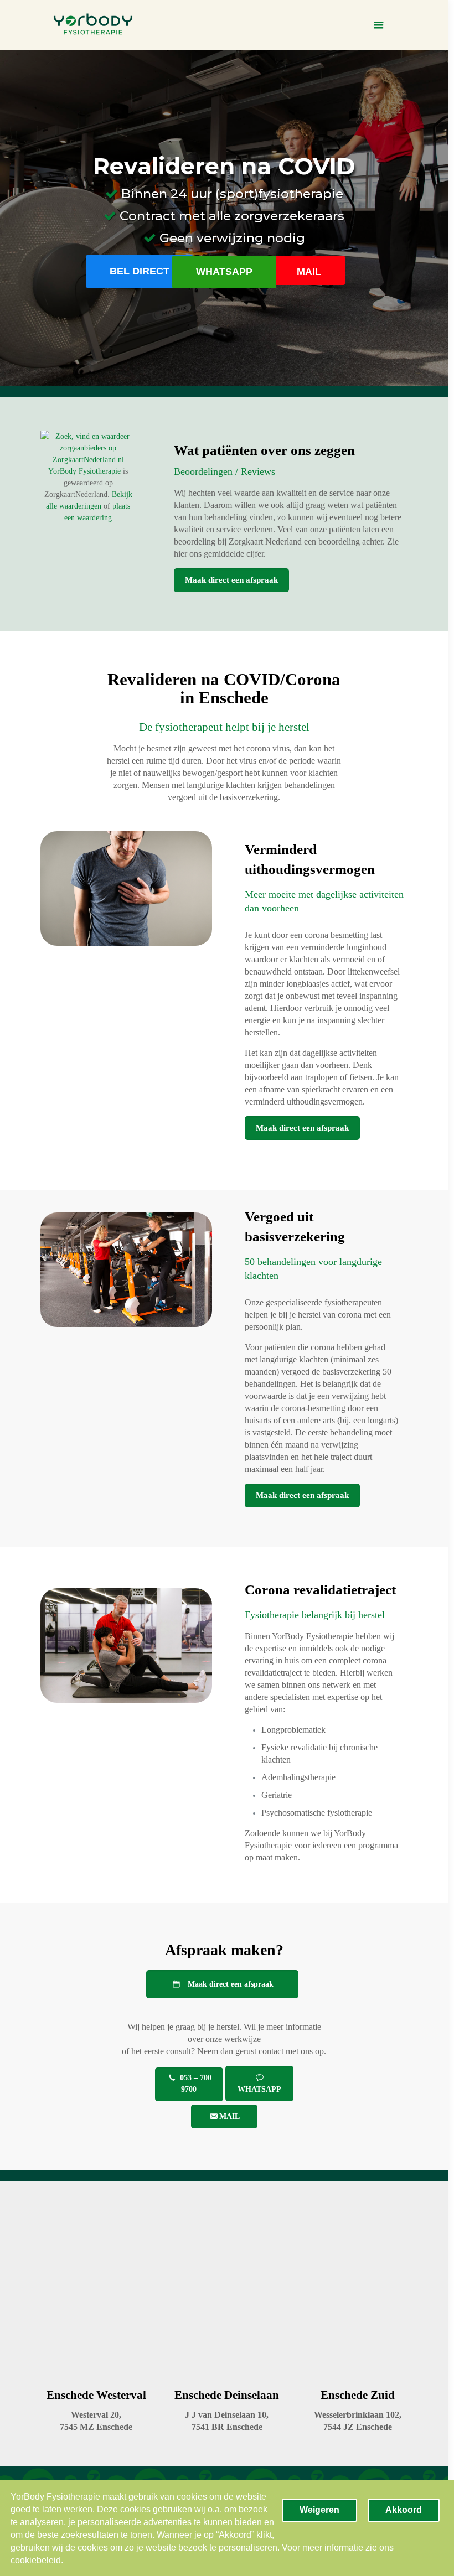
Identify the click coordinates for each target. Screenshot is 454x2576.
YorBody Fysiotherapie (84, 471)
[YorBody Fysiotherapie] (93, 25)
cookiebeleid (36, 2560)
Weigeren (319, 2510)
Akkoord (404, 2510)
